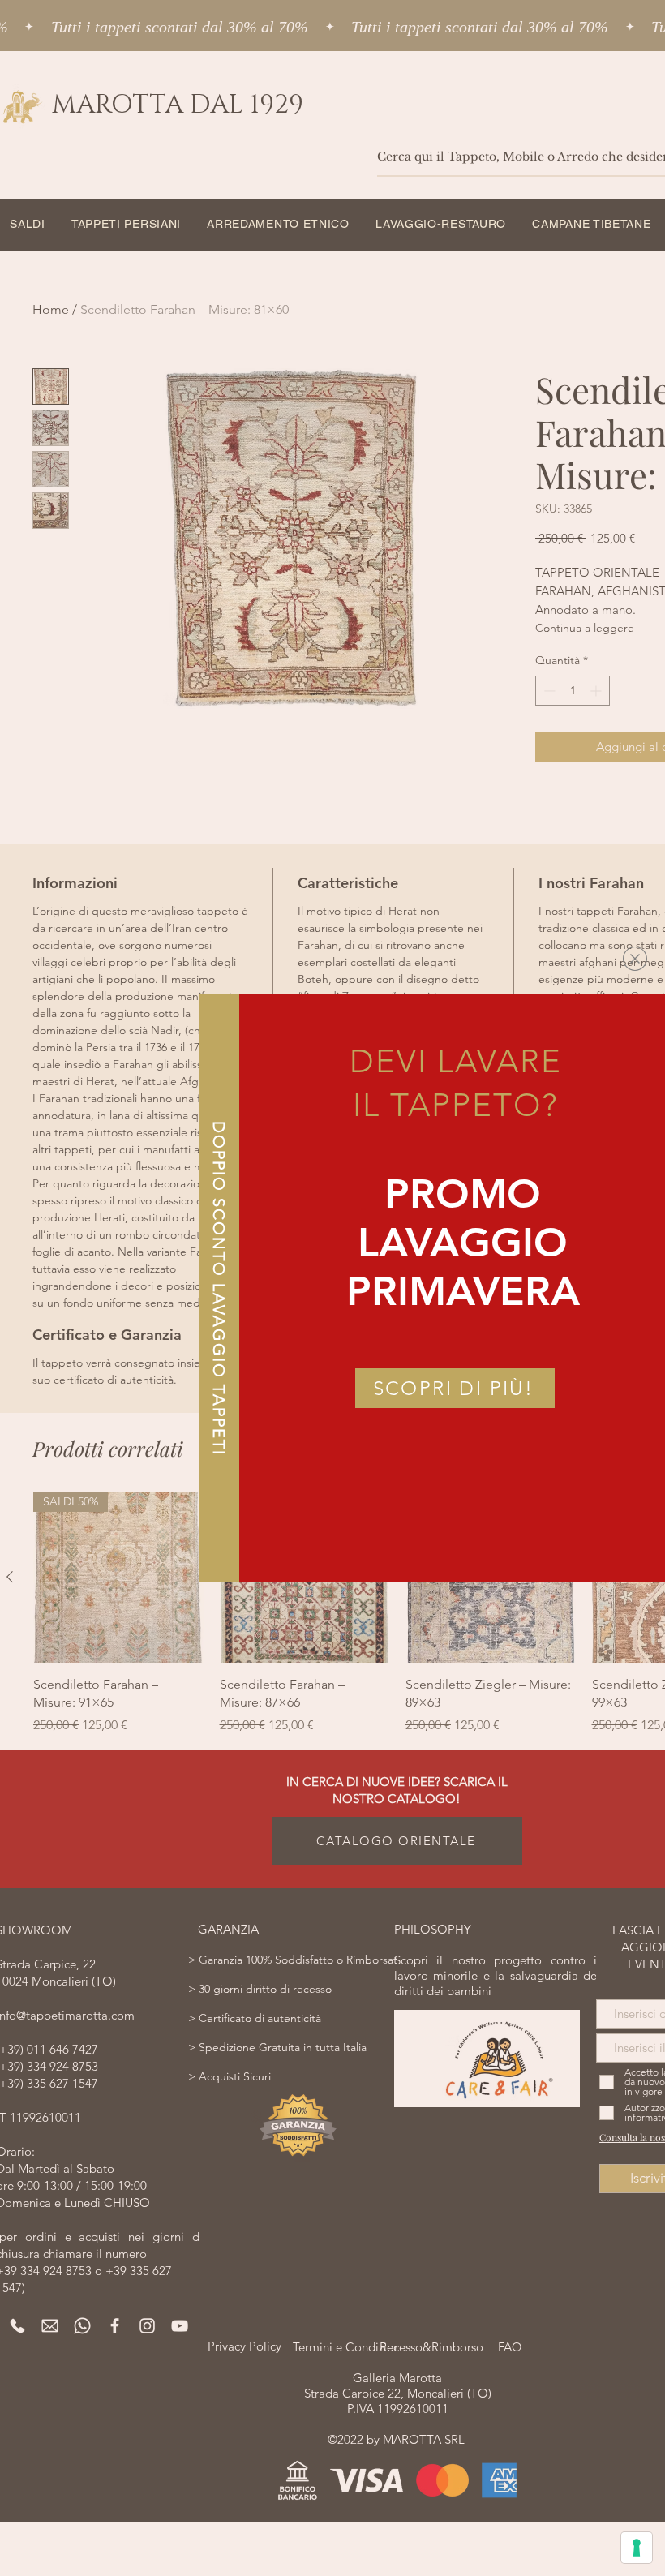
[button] (635, 959)
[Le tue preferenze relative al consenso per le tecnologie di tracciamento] (637, 2548)
